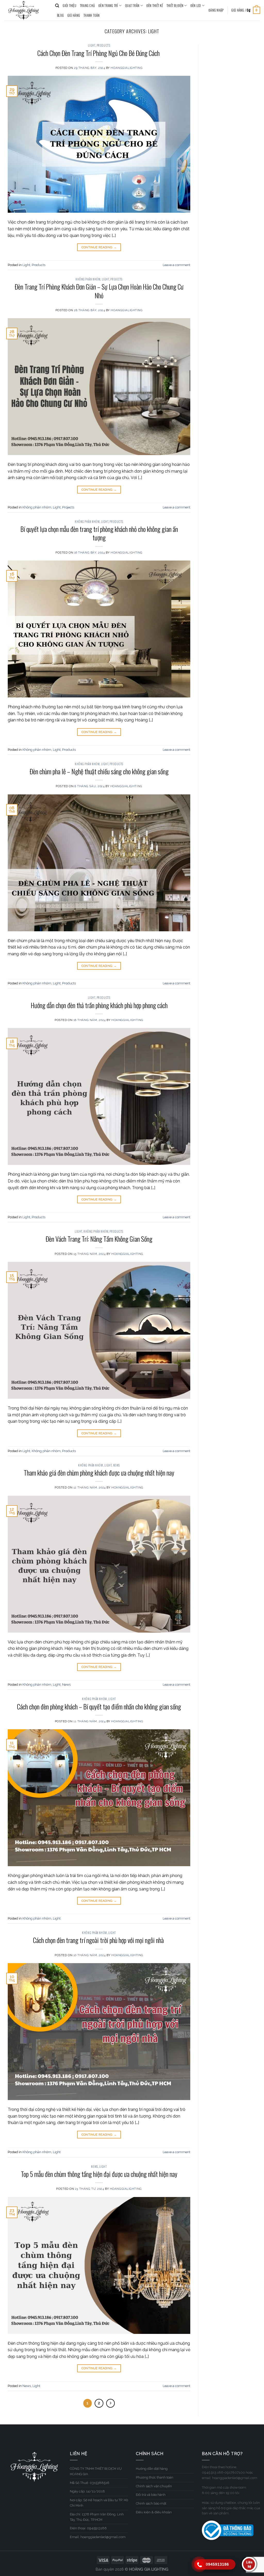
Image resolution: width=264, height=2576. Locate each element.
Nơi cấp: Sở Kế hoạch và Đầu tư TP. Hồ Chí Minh (99, 2503)
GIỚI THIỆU (69, 6)
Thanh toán (92, 15)
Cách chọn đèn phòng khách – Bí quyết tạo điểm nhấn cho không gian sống (99, 1706)
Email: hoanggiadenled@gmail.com (98, 2537)
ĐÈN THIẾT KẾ (155, 6)
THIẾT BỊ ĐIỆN (175, 6)
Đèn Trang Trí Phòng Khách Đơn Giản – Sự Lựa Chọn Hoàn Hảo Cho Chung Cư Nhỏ (99, 291)
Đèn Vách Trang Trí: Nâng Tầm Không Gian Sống (99, 1239)
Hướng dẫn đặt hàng (152, 2469)
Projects (116, 279)
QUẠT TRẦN (132, 6)
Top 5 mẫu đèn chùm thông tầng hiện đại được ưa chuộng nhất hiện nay (99, 2174)
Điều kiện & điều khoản (154, 2512)
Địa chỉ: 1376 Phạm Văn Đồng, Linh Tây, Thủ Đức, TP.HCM (97, 2517)
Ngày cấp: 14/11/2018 (87, 2491)
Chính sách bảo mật (151, 2503)
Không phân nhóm (88, 279)
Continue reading (99, 247)
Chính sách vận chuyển (154, 2486)
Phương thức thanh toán (155, 2477)
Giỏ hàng (74, 15)
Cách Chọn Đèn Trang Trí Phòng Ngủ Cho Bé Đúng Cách (99, 53)
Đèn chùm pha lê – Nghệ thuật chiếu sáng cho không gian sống (99, 771)
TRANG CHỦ (87, 6)
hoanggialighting (127, 68)
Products (103, 45)
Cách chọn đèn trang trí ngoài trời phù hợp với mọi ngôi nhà (99, 1940)
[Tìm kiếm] (57, 6)
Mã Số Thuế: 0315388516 (90, 2483)
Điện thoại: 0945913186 (88, 2528)
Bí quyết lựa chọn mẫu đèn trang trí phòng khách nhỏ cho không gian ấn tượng (99, 533)
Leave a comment (176, 265)
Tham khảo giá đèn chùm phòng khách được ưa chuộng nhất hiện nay (99, 1472)
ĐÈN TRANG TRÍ (108, 6)
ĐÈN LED (196, 6)
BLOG (60, 15)
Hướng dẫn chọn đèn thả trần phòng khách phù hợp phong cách (99, 1005)
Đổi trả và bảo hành (151, 2495)
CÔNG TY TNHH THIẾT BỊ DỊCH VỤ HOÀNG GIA (96, 2471)
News (117, 1465)
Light (92, 45)
